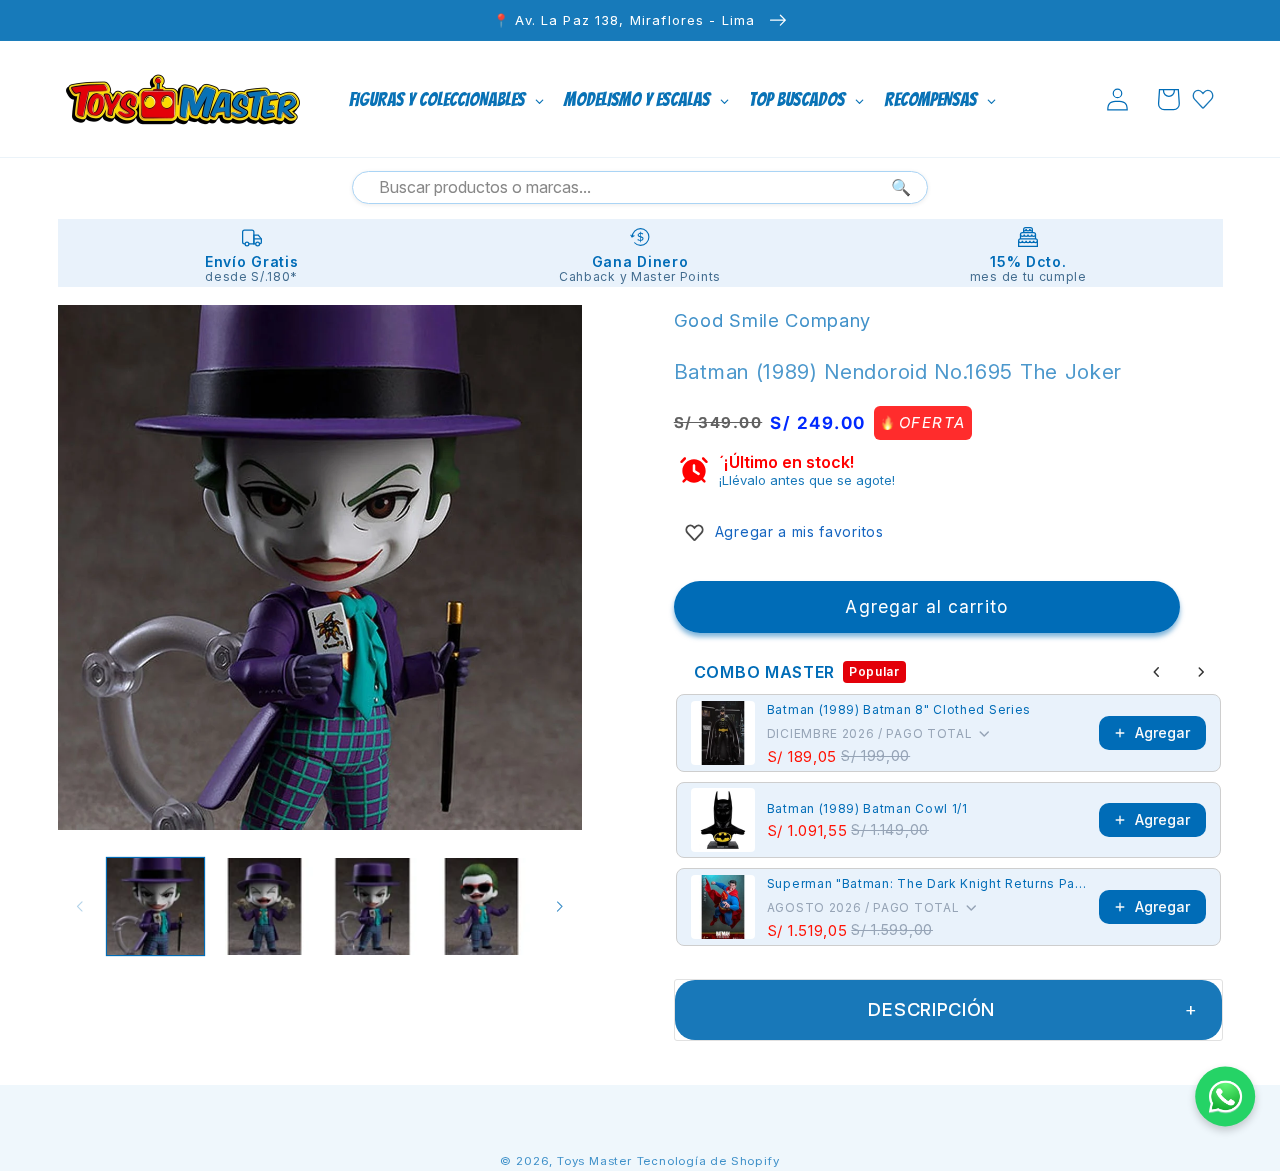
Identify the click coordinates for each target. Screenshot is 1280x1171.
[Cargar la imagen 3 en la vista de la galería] (372, 906)
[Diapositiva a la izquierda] (80, 907)
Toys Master (594, 1161)
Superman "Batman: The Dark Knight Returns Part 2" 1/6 (927, 883)
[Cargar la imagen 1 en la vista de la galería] (155, 906)
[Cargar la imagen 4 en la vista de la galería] (481, 906)
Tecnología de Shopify (708, 1161)
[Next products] (1201, 672)
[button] (1168, 99)
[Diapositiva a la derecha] (560, 907)
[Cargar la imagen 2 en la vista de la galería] (264, 906)
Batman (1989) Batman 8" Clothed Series (899, 709)
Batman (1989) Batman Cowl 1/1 (867, 808)
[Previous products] (1157, 672)
